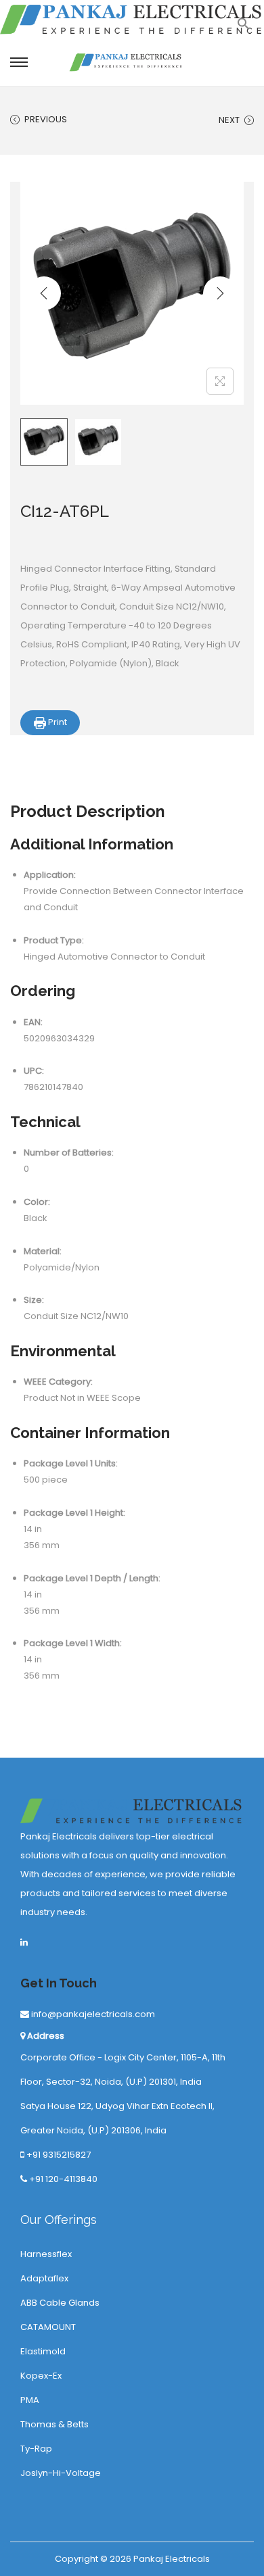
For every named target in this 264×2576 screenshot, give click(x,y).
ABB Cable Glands (60, 2303)
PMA (30, 2400)
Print (57, 722)
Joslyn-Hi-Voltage (61, 2473)
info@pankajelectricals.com (92, 2014)
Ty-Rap (36, 2449)
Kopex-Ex (41, 2376)
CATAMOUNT (48, 2327)
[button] (244, 27)
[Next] (220, 293)
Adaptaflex (44, 2278)
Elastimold (43, 2351)
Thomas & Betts (54, 2424)
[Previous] (44, 293)
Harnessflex (46, 2254)
